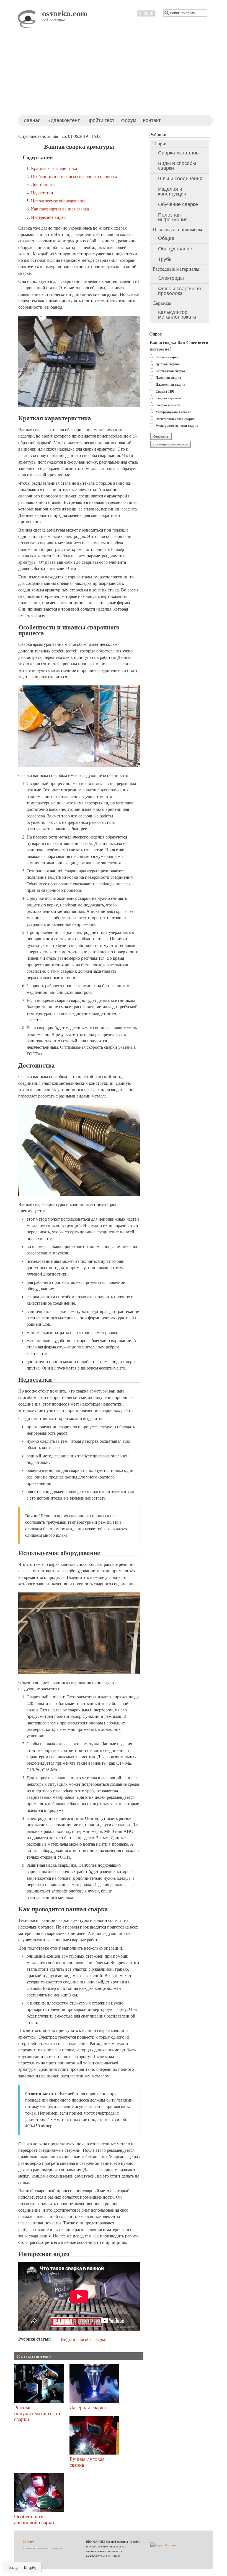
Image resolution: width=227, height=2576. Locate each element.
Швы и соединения (180, 179)
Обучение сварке (178, 204)
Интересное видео (48, 217)
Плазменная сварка (170, 384)
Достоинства (43, 184)
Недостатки (42, 193)
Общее (166, 238)
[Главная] (28, 27)
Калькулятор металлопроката (177, 315)
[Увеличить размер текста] (152, 16)
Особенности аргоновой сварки (34, 2519)
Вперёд (30, 2567)
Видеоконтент (64, 120)
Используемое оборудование (58, 201)
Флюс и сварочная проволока (180, 291)
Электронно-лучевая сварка (177, 425)
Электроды (171, 278)
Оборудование (175, 249)
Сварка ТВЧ (165, 391)
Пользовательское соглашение (43, 2548)
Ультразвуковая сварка (173, 412)
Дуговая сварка (167, 364)
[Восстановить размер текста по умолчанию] (146, 16)
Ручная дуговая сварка (87, 2462)
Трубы (165, 259)
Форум (129, 120)
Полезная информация (173, 217)
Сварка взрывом (168, 398)
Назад (13, 2567)
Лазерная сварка (88, 2407)
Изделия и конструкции (172, 191)
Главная (31, 120)
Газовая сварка (167, 357)
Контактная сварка (170, 371)
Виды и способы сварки (84, 2339)
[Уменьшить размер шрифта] (140, 16)
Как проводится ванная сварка (60, 209)
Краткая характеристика (54, 168)
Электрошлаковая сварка (175, 419)
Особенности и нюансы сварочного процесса (74, 176)
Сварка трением (168, 405)
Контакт (152, 120)
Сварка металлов (178, 153)
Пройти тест (100, 120)
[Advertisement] (114, 73)
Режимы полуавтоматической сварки (37, 2413)
